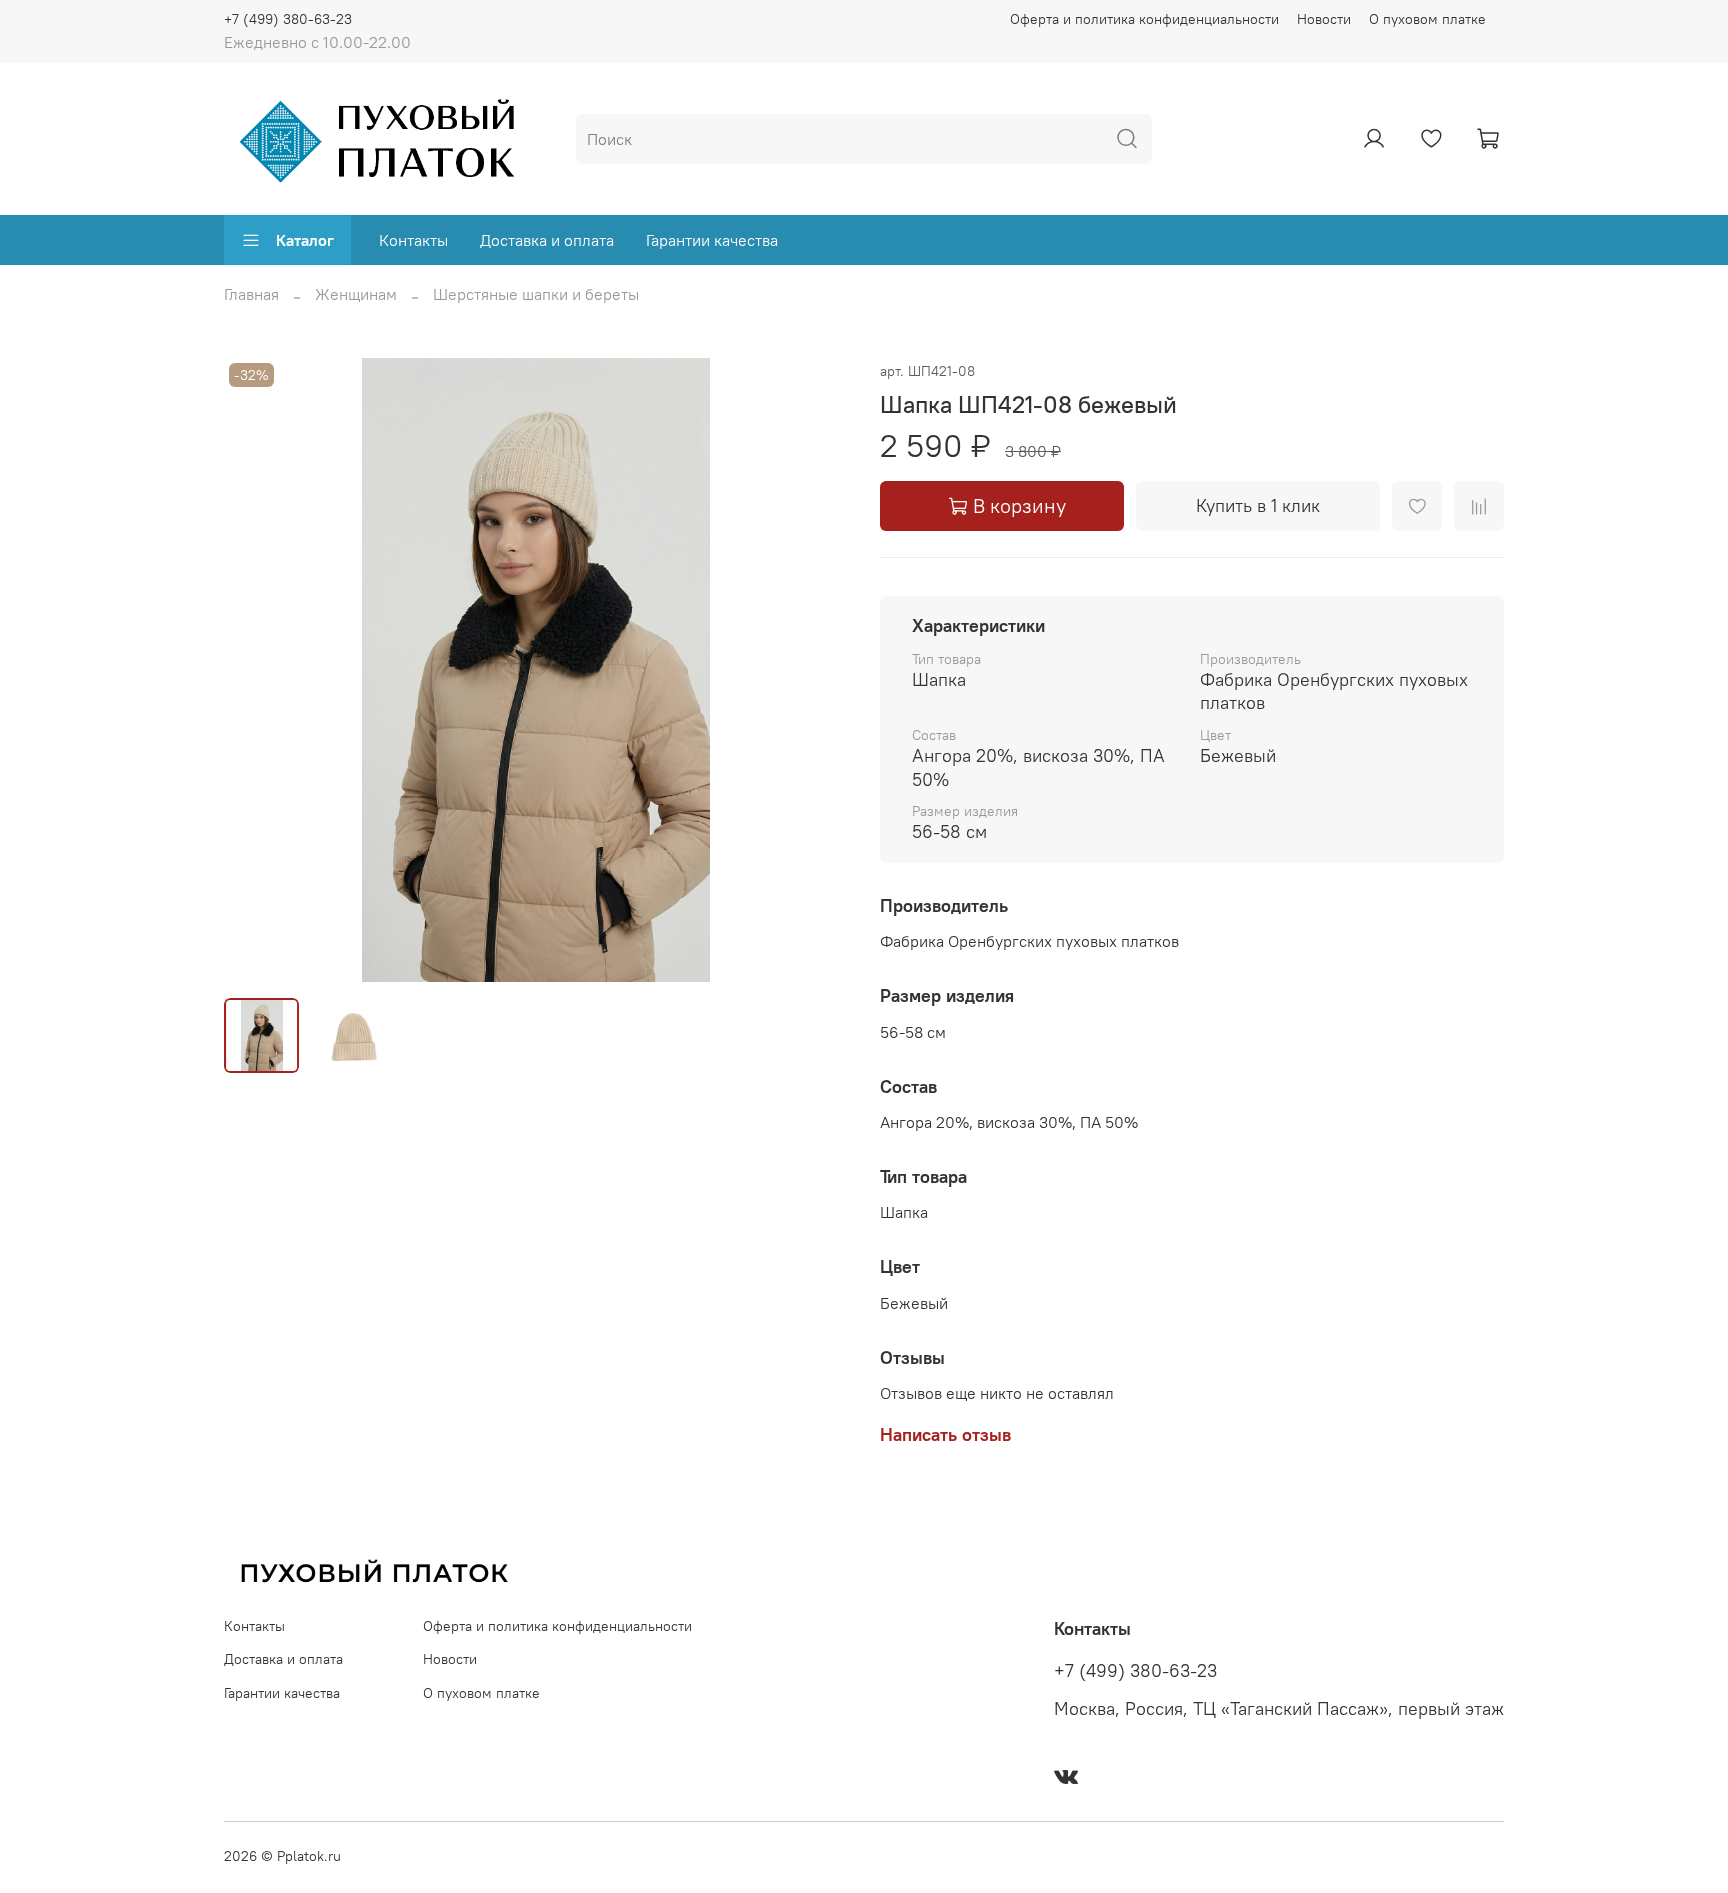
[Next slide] (816, 670)
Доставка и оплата (547, 240)
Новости (1324, 19)
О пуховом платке (1427, 19)
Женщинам (356, 294)
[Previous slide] (256, 670)
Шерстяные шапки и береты (536, 294)
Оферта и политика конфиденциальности (1144, 19)
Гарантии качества (712, 240)
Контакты (413, 240)
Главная (251, 294)
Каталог (305, 240)
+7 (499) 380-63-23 (288, 19)
